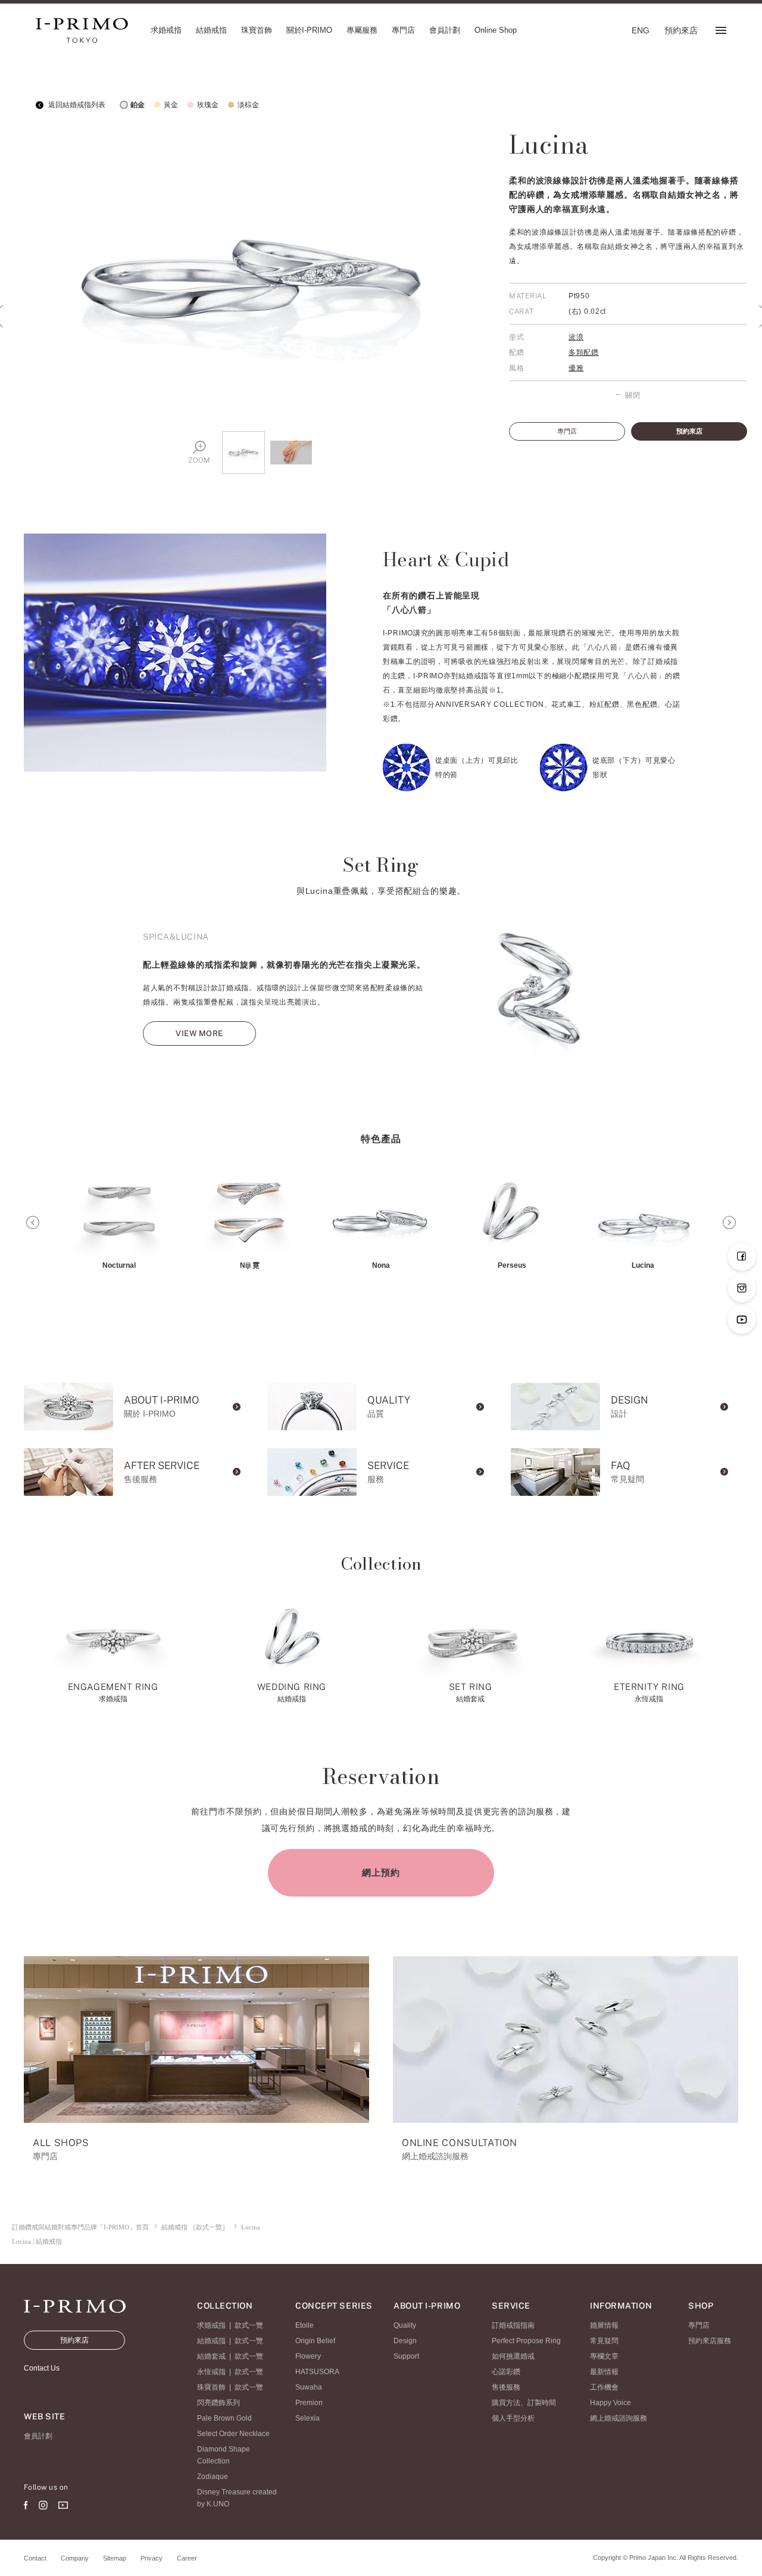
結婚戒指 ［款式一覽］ (195, 2227)
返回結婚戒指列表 (76, 105)
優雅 (576, 368)
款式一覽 (249, 2325)
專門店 (567, 431)
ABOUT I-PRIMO (427, 2306)
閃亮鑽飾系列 (218, 2403)
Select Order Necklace (233, 2434)
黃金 (171, 105)
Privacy (152, 2558)
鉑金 (138, 105)
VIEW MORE (199, 1033)
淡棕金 (248, 105)
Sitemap (115, 2558)
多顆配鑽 (584, 353)
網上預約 (381, 1872)
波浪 (576, 337)
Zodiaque (213, 2477)
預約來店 (689, 431)
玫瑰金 (208, 105)
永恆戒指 (211, 2372)
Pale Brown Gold (224, 2418)
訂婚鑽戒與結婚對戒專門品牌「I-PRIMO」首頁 (80, 2227)
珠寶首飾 (211, 2387)
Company (75, 2558)
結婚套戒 (211, 2356)
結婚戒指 (211, 2341)
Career (187, 2558)
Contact (35, 2558)
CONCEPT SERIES (334, 2306)
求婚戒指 (211, 2325)
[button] (33, 1222)
